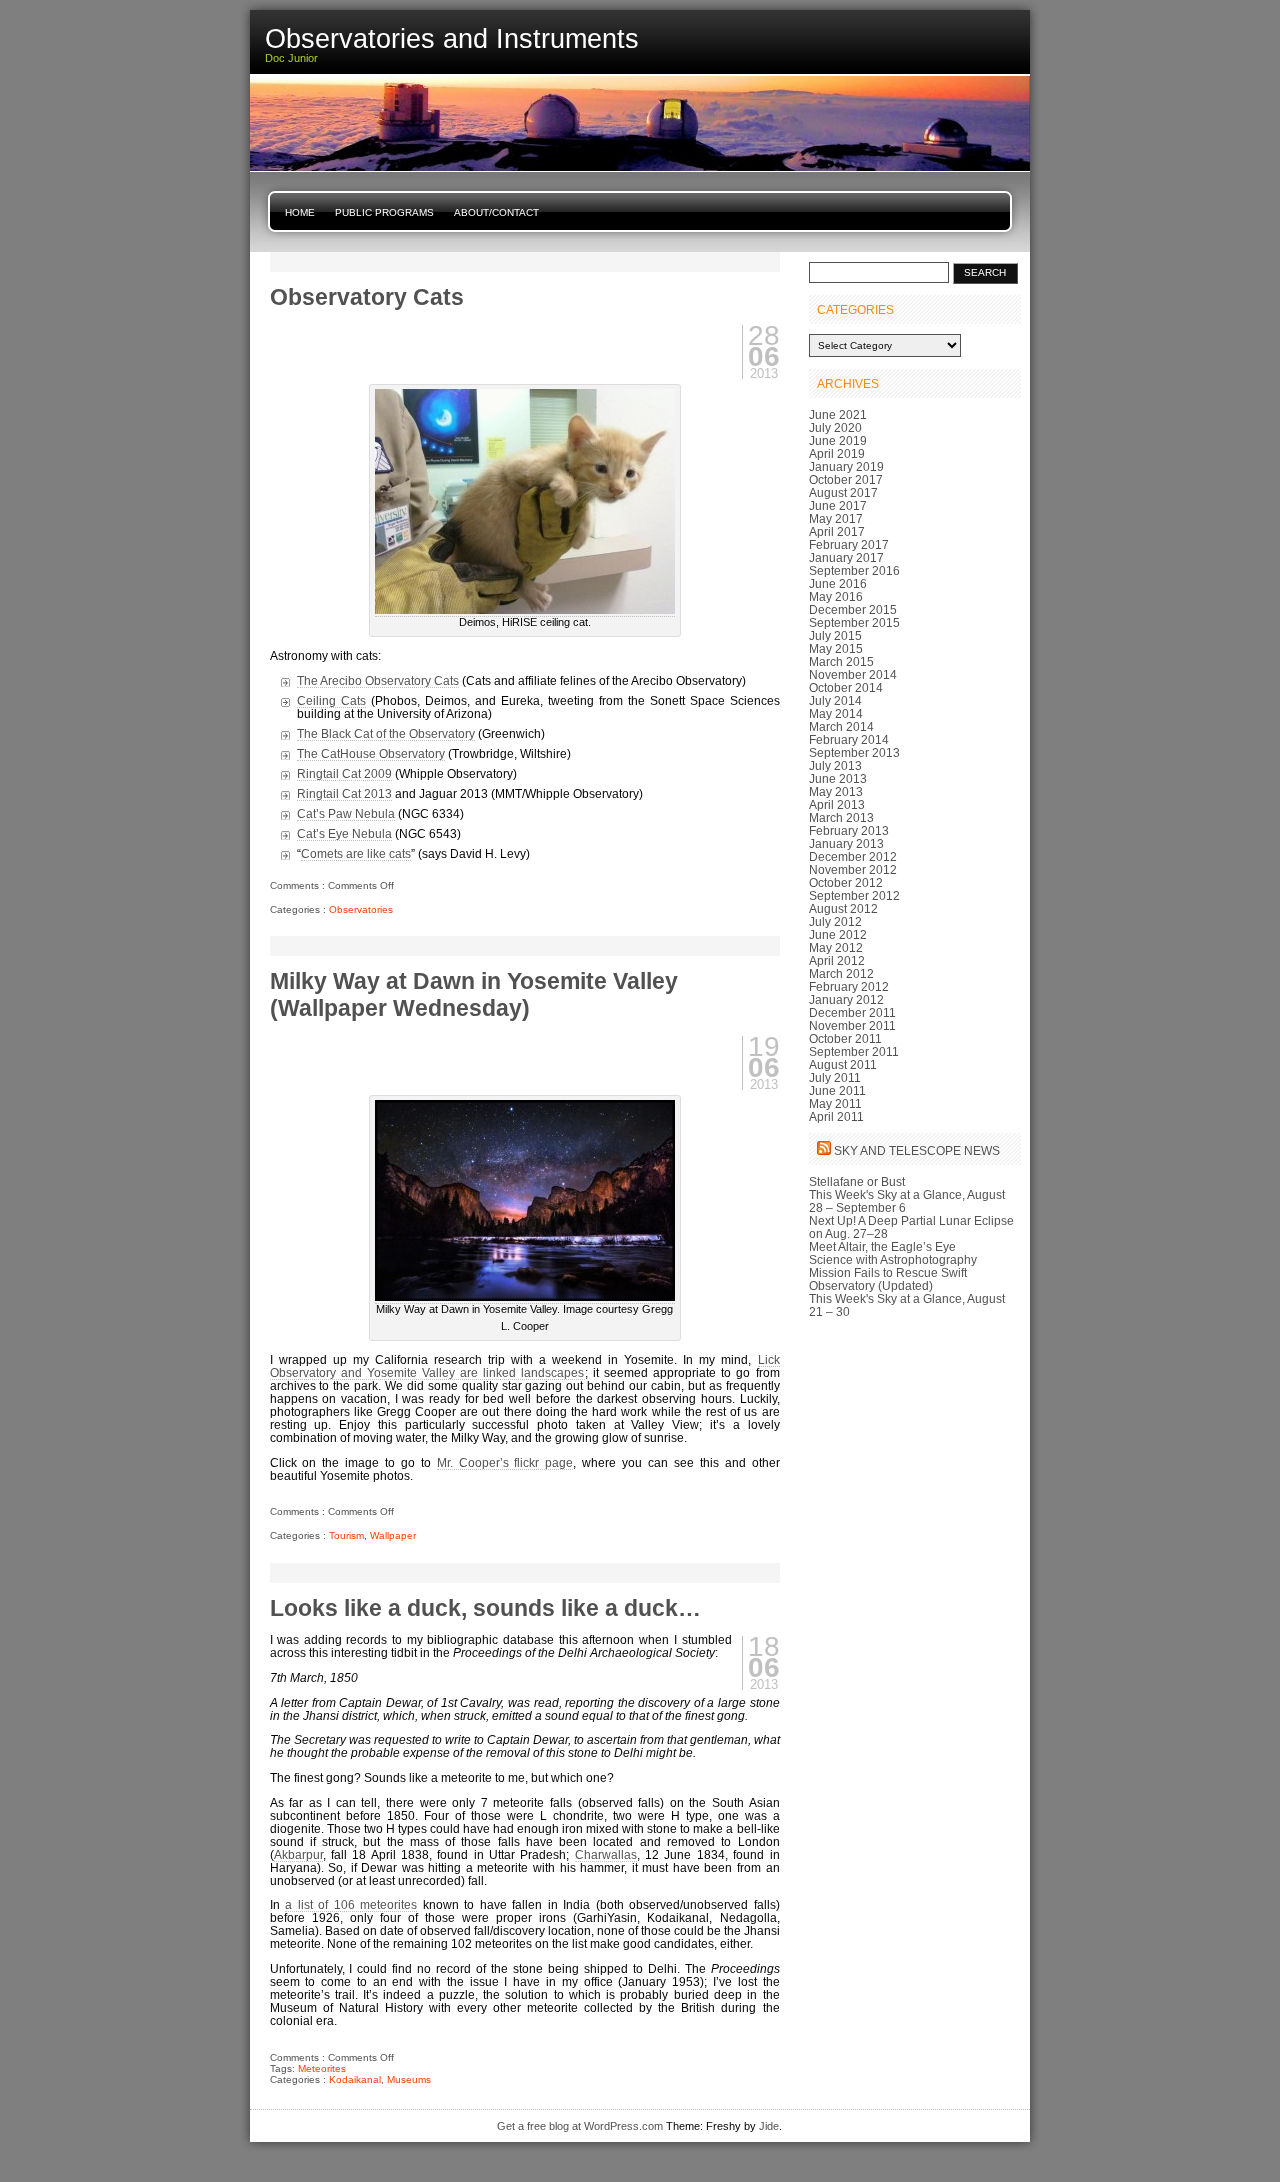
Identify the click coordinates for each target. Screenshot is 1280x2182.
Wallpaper (393, 1535)
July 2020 (835, 427)
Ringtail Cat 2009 (344, 773)
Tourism (346, 1535)
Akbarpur (298, 1854)
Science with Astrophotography (893, 1259)
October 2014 (846, 687)
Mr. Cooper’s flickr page (505, 1462)
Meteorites (322, 2068)
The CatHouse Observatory (371, 753)
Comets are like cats (356, 853)
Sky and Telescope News (917, 1150)
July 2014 (835, 700)
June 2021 (838, 414)
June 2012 (838, 934)
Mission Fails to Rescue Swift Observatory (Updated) (888, 1279)
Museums (409, 2079)
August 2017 (843, 492)
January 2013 (846, 843)
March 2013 (841, 817)
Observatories (361, 909)
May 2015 (836, 648)
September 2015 (854, 622)
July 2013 (835, 765)
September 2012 (854, 895)
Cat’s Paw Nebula (346, 813)
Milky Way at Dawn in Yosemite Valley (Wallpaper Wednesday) (474, 994)
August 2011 (843, 1064)
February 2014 (849, 739)
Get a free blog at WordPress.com (580, 2126)
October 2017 (846, 479)
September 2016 (854, 570)
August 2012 (843, 908)
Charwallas (606, 1854)
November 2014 (853, 674)
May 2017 (836, 518)
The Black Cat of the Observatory (386, 733)
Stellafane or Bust (857, 1181)
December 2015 (853, 609)
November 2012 (853, 869)
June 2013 (838, 778)
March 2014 (841, 726)
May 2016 (836, 596)
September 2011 (854, 1051)
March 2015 (841, 661)
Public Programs (384, 212)
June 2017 (838, 505)
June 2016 (838, 583)
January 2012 (846, 999)
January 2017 (846, 557)
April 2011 (836, 1116)
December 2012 (853, 856)
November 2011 (852, 1025)
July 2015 (835, 635)
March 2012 (841, 973)
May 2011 (835, 1103)
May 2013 (836, 791)
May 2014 (836, 713)
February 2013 (849, 830)
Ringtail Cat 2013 (344, 793)
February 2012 (849, 986)
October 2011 (845, 1038)
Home (300, 212)
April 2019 (837, 453)
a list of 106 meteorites (351, 1904)
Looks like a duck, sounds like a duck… (485, 1608)
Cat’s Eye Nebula (344, 833)
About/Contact (496, 212)
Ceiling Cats (331, 700)
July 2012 (835, 921)
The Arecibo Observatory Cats (378, 680)
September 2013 (854, 752)
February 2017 (849, 544)
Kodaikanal (355, 2079)
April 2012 (837, 960)
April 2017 (837, 531)
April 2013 (837, 804)
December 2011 (852, 1012)
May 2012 (836, 947)
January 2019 (846, 466)
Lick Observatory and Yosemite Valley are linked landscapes (525, 1366)
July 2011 (835, 1077)
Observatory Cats (367, 297)
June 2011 (837, 1090)
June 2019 (838, 440)
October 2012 (846, 882)
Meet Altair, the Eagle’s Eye (882, 1246)
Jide (769, 2126)
